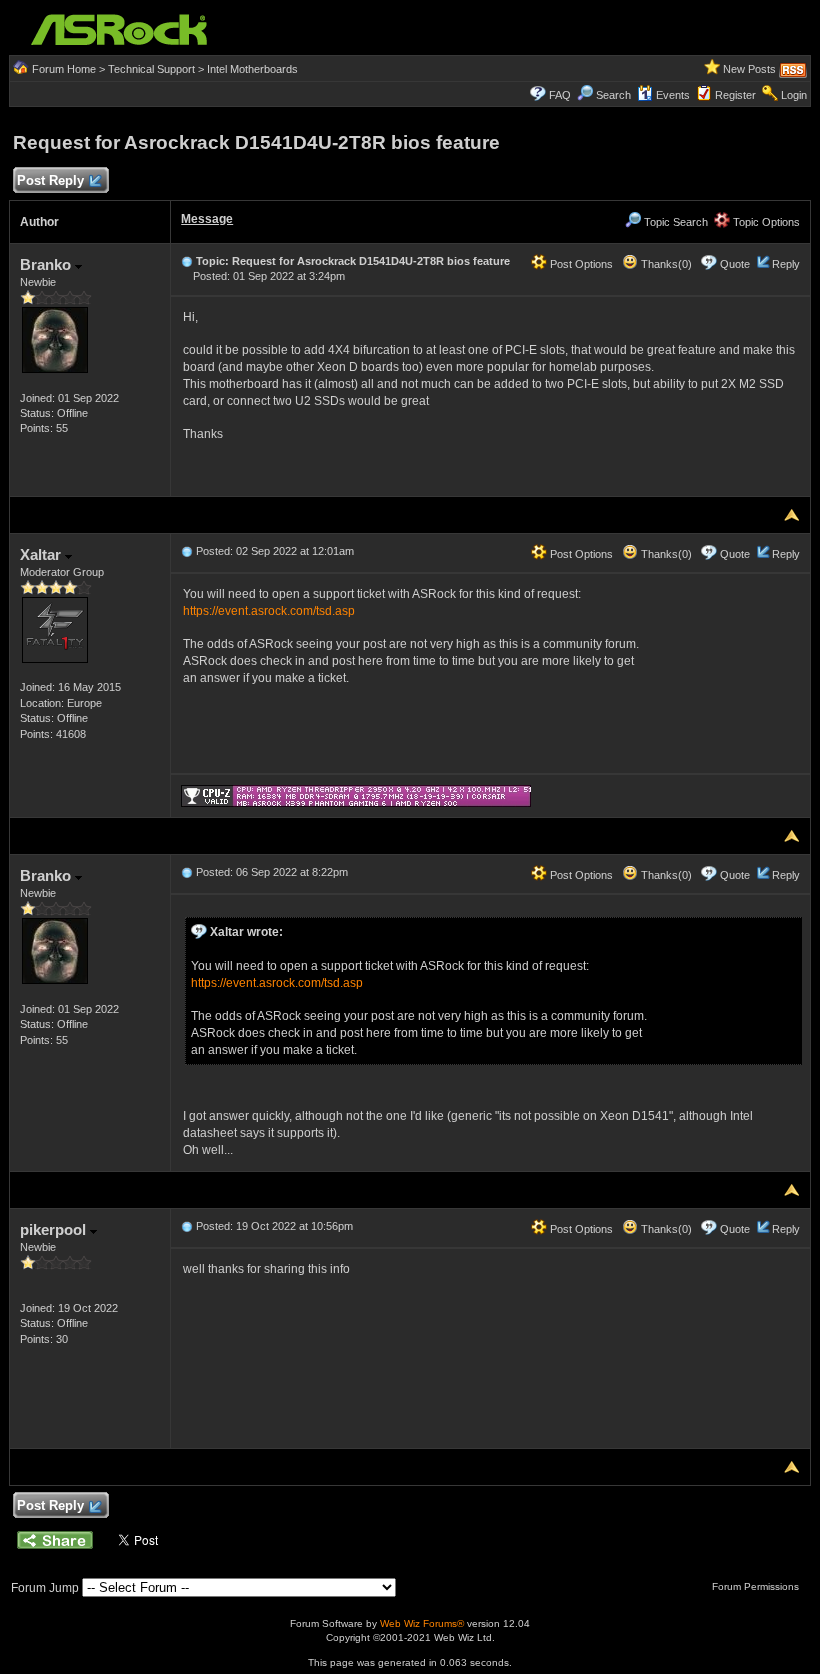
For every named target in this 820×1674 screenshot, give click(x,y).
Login (794, 95)
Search (613, 95)
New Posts (749, 69)
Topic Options (765, 222)
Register (735, 95)
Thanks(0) (665, 264)
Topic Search (674, 222)
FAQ (560, 95)
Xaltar (42, 554)
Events (673, 95)
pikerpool (55, 1229)
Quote (735, 264)
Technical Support (151, 69)
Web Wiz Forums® (422, 1623)
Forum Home (64, 69)
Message (207, 219)
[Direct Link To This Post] (187, 261)
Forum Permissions (757, 1586)
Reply (786, 264)
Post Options (580, 264)
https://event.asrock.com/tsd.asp (269, 611)
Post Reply (50, 180)
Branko (47, 264)
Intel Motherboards (252, 69)
